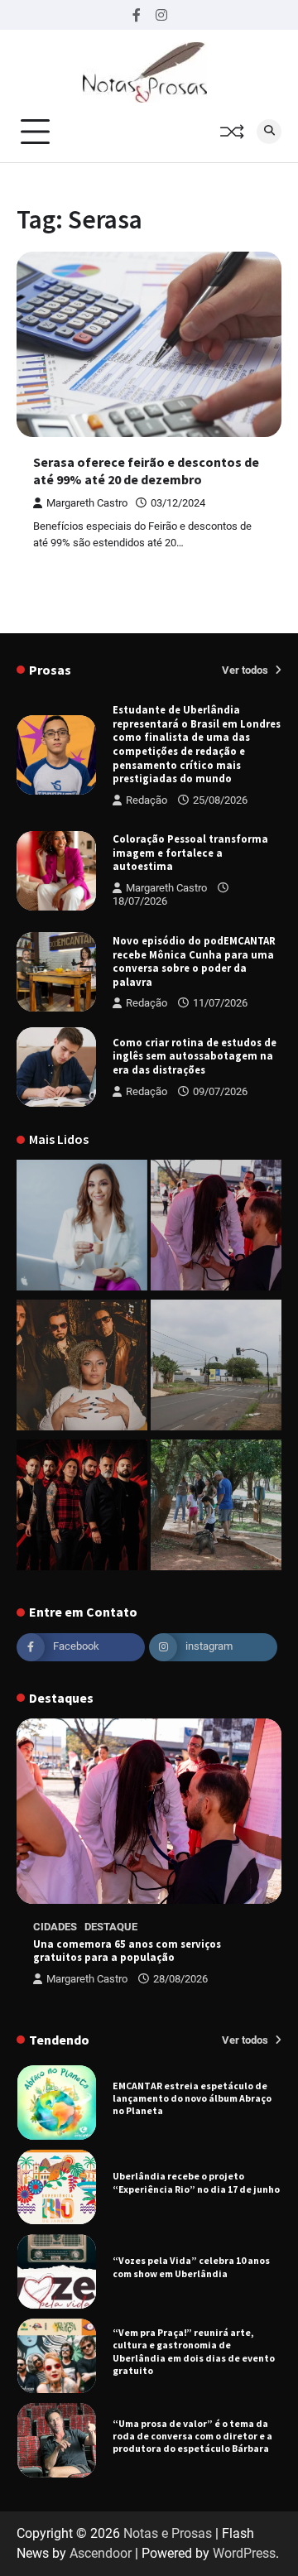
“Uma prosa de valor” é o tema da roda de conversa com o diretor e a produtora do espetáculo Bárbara (192, 2368)
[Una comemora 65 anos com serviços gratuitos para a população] (216, 1228)
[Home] (82, 1228)
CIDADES (55, 1927)
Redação (147, 800)
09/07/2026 (220, 1091)
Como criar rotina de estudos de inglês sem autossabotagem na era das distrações (195, 1056)
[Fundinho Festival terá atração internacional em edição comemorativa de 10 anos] (82, 1368)
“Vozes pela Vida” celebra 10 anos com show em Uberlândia (191, 2199)
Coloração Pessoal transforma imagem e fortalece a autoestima (190, 852)
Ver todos (246, 670)
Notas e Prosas (168, 2533)
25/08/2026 (220, 800)
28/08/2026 (180, 1979)
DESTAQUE (111, 1927)
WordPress (244, 2553)
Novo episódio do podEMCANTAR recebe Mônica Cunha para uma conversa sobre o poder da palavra (194, 961)
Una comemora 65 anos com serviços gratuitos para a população (127, 1951)
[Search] (269, 132)
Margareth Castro (87, 503)
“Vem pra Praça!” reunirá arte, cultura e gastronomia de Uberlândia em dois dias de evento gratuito (194, 2283)
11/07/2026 (220, 1003)
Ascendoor (101, 2553)
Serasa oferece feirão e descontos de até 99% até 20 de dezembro (146, 471)
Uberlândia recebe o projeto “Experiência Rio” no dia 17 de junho (196, 2115)
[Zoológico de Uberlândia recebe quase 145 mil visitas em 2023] (216, 1508)
